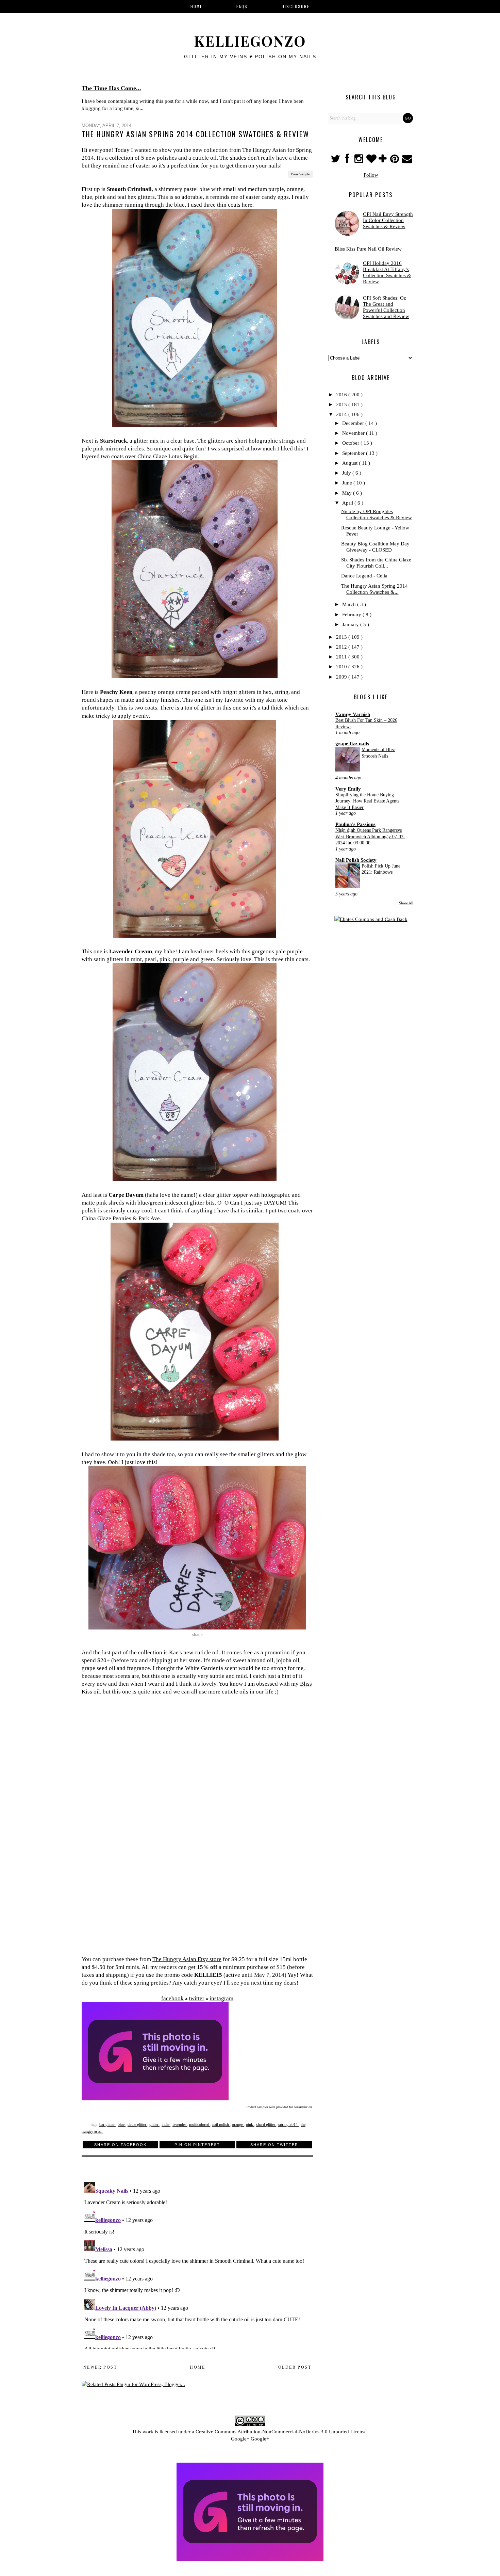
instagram (221, 1998)
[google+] (384, 161)
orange (238, 2125)
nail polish (221, 2125)
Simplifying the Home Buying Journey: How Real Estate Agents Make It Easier (367, 801)
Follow (371, 175)
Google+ (240, 2439)
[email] (407, 161)
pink (250, 2125)
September (354, 453)
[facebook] (347, 161)
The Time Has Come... (111, 88)
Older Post (295, 2367)
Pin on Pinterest (197, 2145)
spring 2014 (288, 2125)
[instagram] (360, 161)
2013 (342, 637)
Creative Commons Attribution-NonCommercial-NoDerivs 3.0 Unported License (281, 2432)
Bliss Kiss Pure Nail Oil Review (368, 249)
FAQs (242, 6)
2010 (342, 667)
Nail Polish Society (356, 860)
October (351, 443)
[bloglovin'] (372, 161)
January (351, 624)
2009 (342, 677)
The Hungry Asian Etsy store (187, 1959)
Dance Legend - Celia (364, 576)
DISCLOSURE (296, 6)
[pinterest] (395, 161)
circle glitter (137, 2125)
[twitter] (336, 161)
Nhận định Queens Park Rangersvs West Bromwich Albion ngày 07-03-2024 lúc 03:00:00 (370, 836)
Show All (406, 903)
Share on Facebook (120, 2145)
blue (122, 2125)
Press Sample (300, 174)
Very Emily (348, 789)
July (347, 473)
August (351, 463)
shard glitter (266, 2125)
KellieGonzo (250, 41)
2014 (342, 414)
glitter (154, 2125)
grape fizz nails (352, 744)
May (348, 493)
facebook (172, 1998)
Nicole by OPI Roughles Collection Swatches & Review (377, 514)
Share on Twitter (274, 2145)
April (348, 503)
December (354, 423)
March (350, 604)
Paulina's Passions (355, 824)
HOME (196, 6)
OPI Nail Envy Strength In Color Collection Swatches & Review (388, 220)
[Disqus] (197, 2264)
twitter (197, 1998)
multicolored (200, 2125)
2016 (342, 395)
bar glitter (107, 2125)
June (348, 483)
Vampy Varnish (353, 714)
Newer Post (100, 2367)
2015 (342, 404)
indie (166, 2125)
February (352, 615)
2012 (342, 647)
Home (198, 2367)
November (354, 433)
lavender (180, 2125)
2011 (342, 657)
